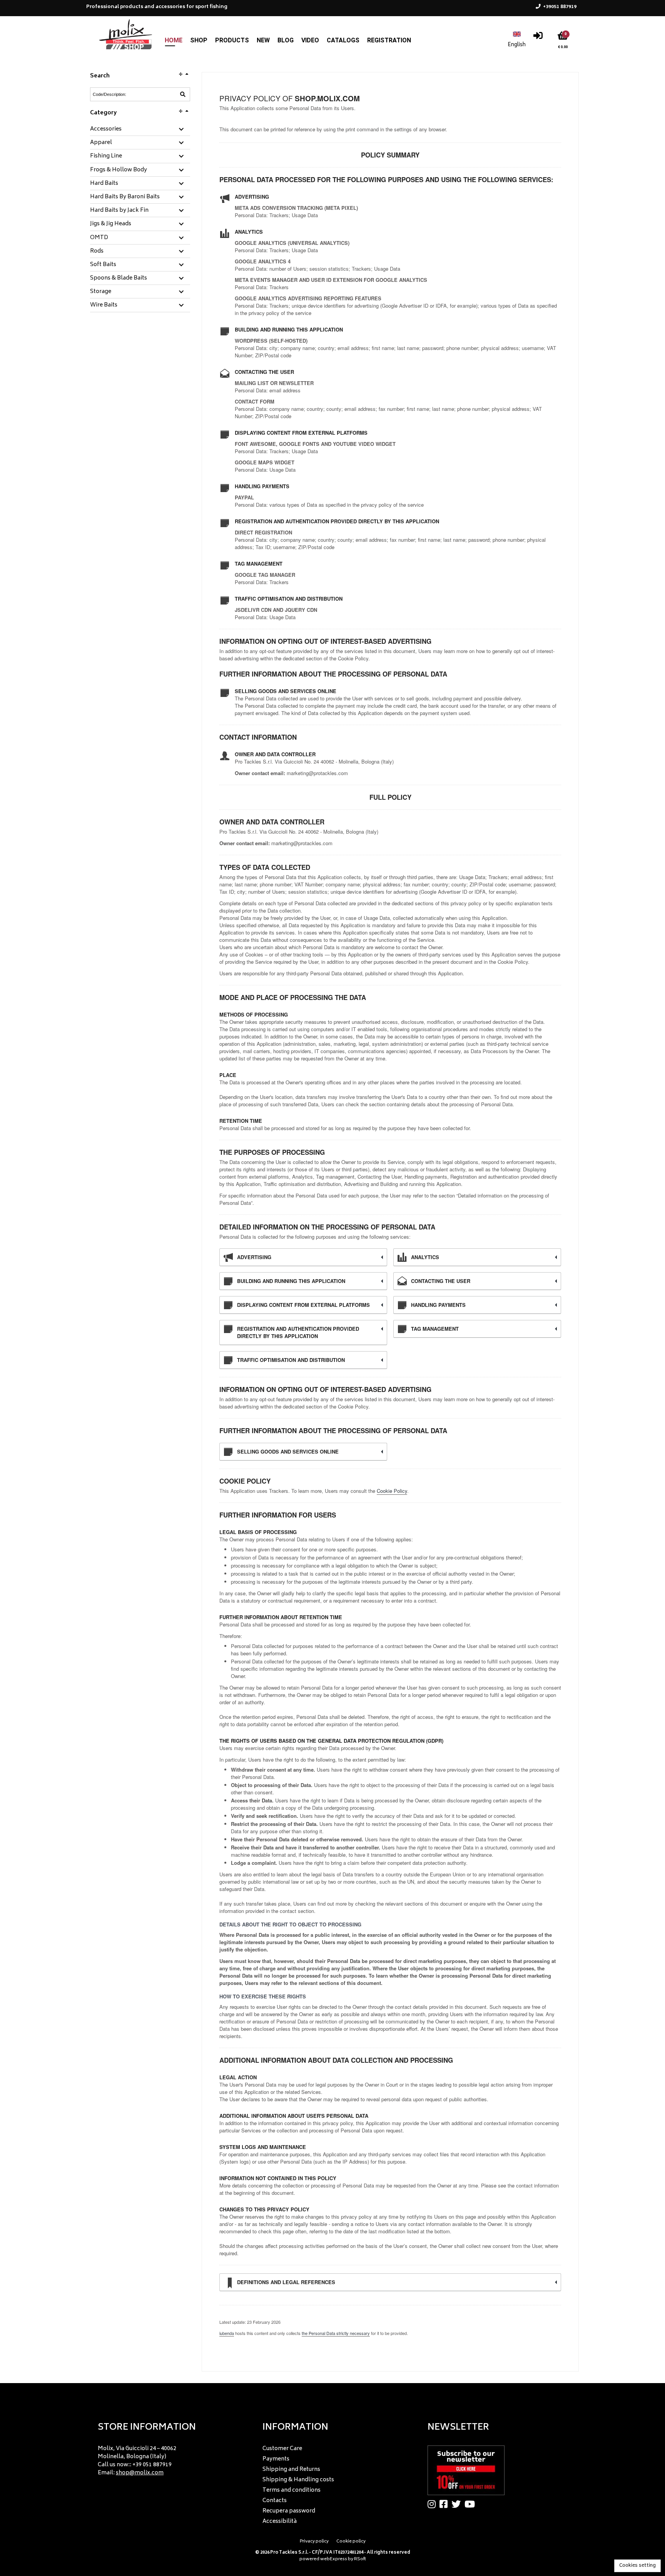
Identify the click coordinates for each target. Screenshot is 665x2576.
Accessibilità (280, 2522)
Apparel (101, 143)
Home (174, 40)
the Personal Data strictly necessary (336, 2333)
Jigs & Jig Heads (111, 224)
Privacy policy (314, 2542)
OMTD (99, 238)
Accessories (106, 129)
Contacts (275, 2501)
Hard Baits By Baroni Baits (125, 197)
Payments (276, 2459)
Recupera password (289, 2511)
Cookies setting (637, 2566)
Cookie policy (351, 2542)
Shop (199, 40)
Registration (389, 40)
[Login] (538, 38)
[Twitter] (458, 2504)
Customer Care (282, 2449)
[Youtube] (472, 2504)
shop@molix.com (140, 2473)
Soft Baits (103, 265)
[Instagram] (434, 2504)
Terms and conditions (292, 2490)
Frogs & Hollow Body (119, 170)
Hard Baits (104, 184)
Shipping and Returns (291, 2470)
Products (232, 40)
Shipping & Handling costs (298, 2480)
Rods (97, 251)
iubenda (227, 2333)
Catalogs (343, 40)
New (263, 40)
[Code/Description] (183, 94)
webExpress (334, 2559)
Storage (101, 292)
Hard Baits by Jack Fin (119, 211)
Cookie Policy (392, 1491)
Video (310, 40)
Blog (286, 40)
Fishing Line (106, 156)
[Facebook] (445, 2504)
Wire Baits (104, 305)
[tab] (140, 130)
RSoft (360, 2559)
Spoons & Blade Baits (119, 278)
